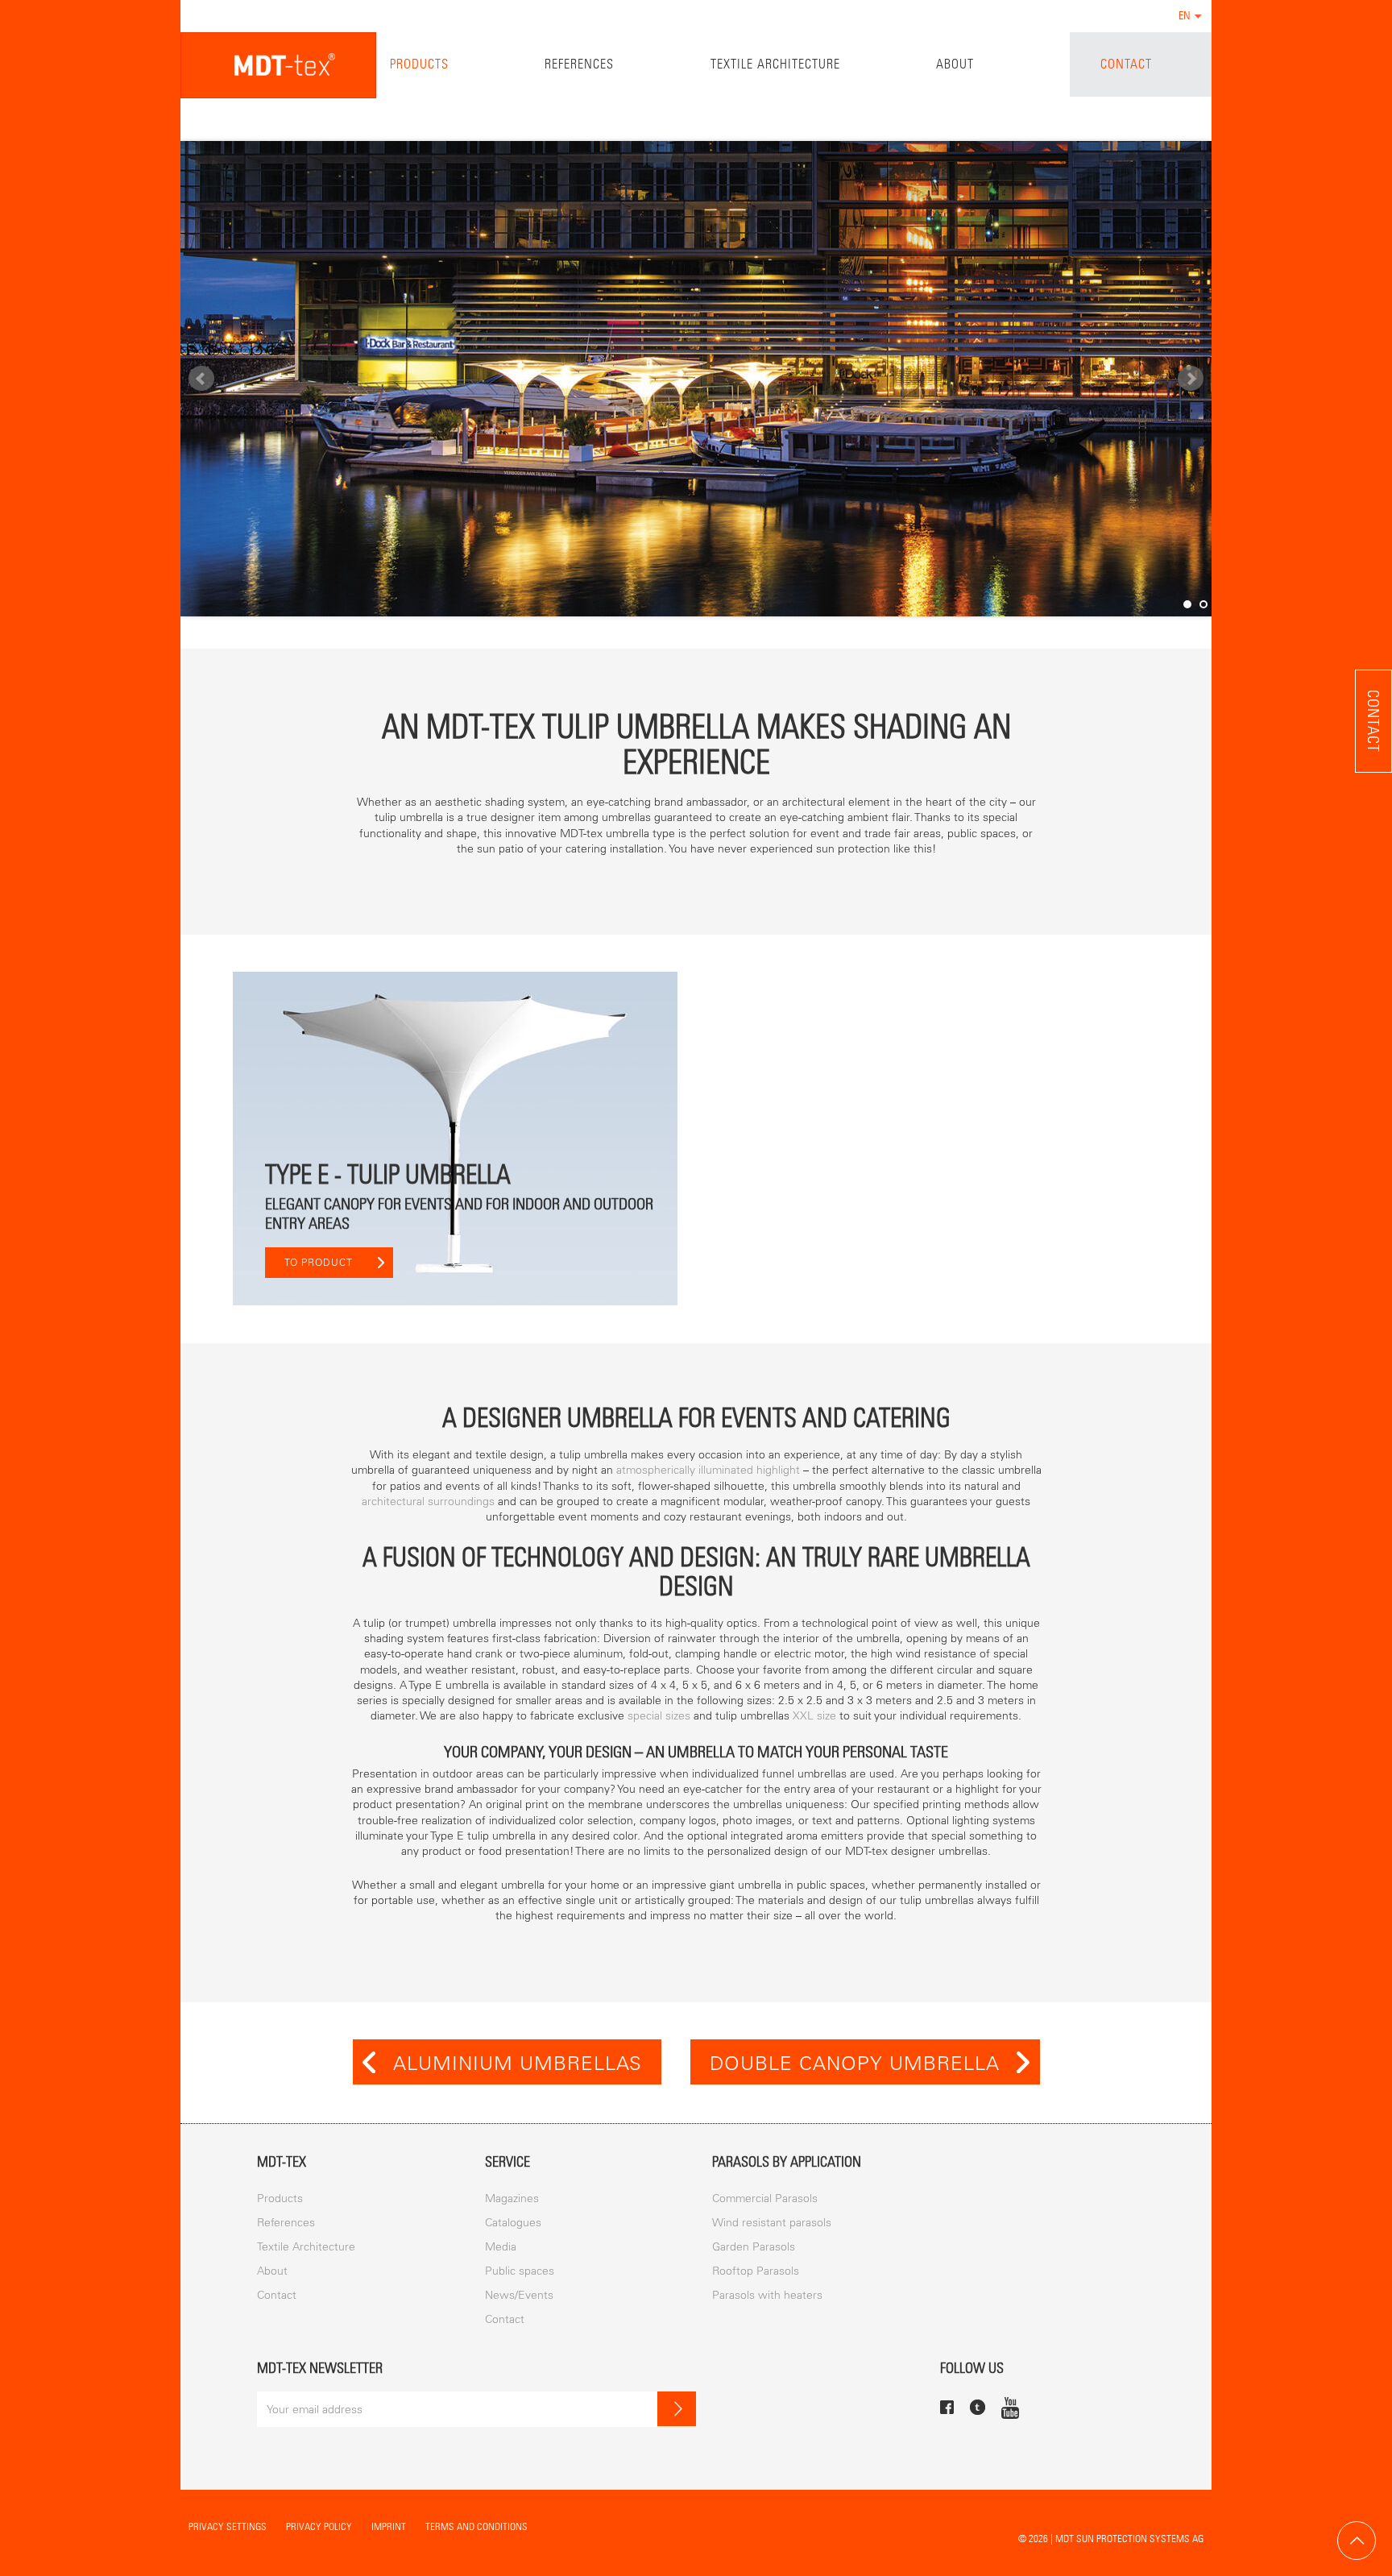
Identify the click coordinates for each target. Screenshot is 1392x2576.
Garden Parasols (754, 2247)
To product (319, 1263)
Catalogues (513, 2223)
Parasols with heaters (767, 2295)
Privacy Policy (319, 2526)
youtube (1010, 2408)
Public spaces (520, 2271)
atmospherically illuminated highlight (708, 1470)
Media (501, 2247)
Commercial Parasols (765, 2199)
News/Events (519, 2295)
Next (1191, 379)
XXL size (814, 1716)
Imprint (389, 2526)
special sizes (659, 1716)
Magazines (512, 2199)
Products (419, 64)
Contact (1126, 64)
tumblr (978, 2407)
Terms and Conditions (476, 2526)
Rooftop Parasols (756, 2271)
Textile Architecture (775, 64)
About (955, 64)
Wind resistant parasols (772, 2223)
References (579, 64)
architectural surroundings (428, 1502)
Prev (201, 379)
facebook (947, 2407)
